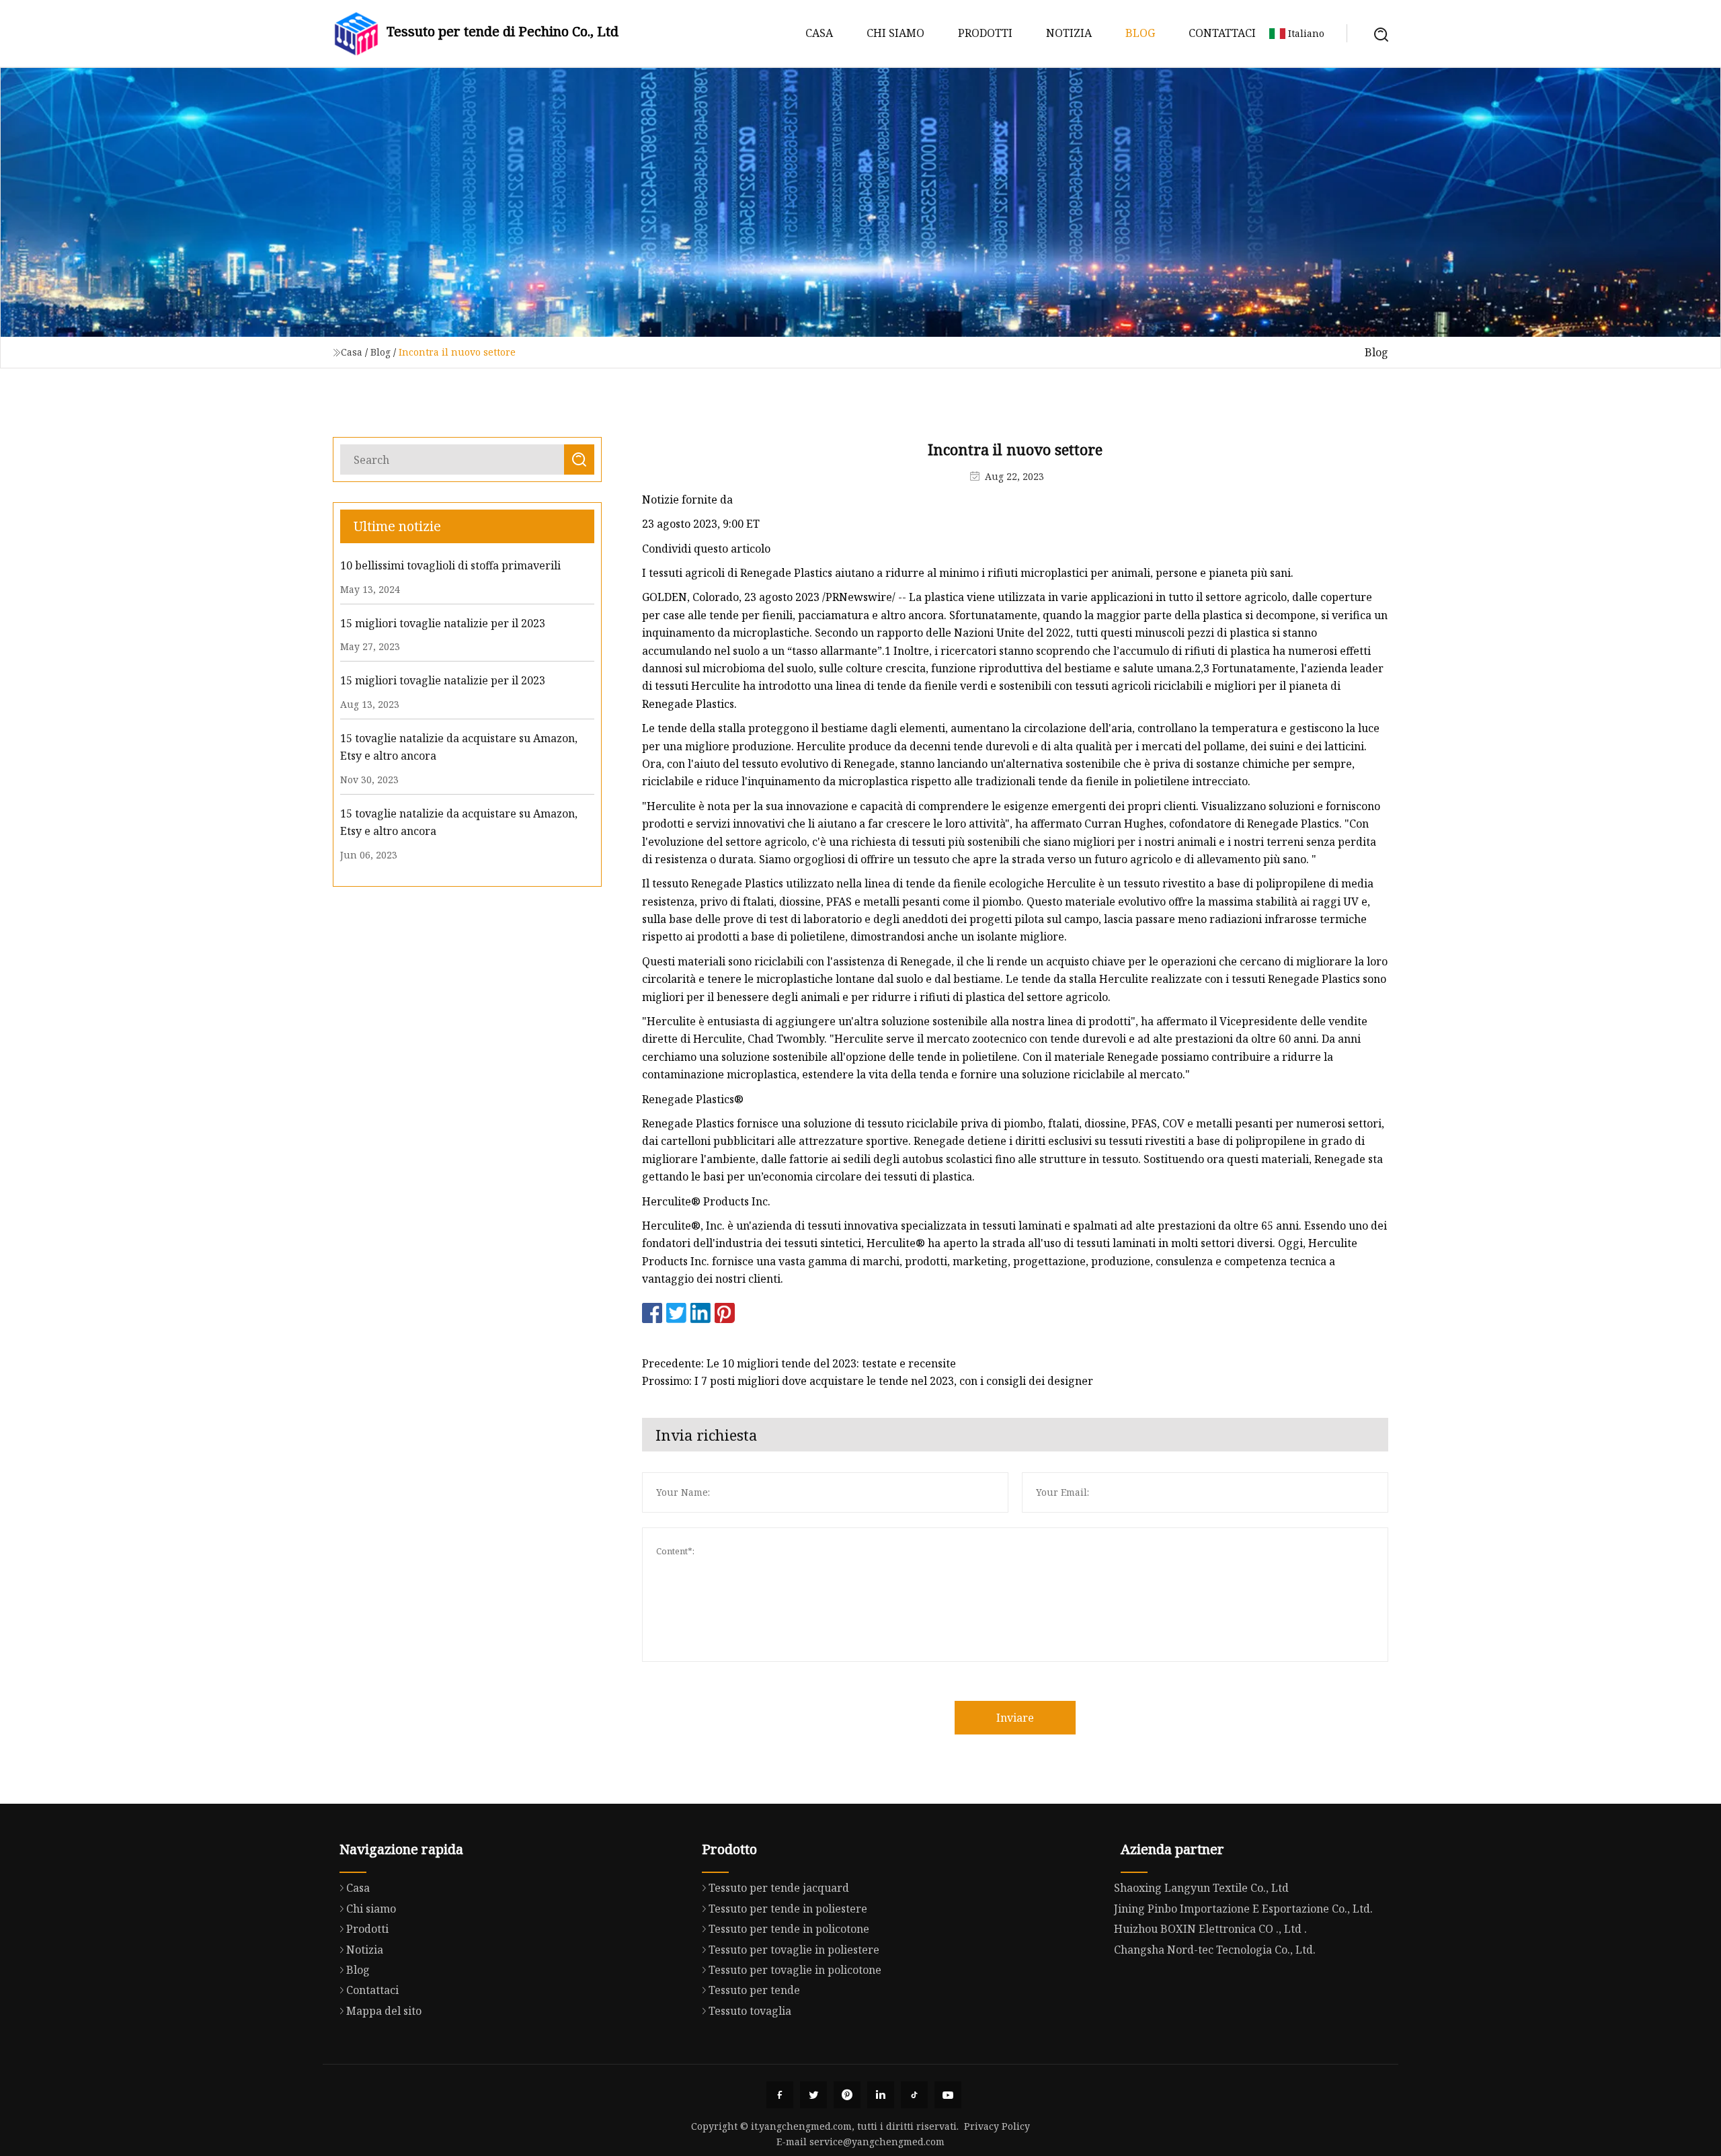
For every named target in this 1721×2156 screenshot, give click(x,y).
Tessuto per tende (754, 1990)
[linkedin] (881, 2095)
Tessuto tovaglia (750, 2011)
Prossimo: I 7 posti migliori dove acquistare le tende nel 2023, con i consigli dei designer (868, 1381)
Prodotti (985, 33)
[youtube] (948, 2095)
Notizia (1069, 33)
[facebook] (780, 2095)
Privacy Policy (997, 2126)
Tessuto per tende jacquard (779, 1888)
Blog (1140, 33)
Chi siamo (895, 33)
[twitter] (813, 2095)
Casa (819, 33)
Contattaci (1222, 33)
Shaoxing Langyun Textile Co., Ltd (1201, 1888)
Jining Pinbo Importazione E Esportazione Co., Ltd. (1243, 1909)
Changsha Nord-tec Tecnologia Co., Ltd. (1215, 1950)
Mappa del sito (384, 2011)
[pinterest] (847, 2095)
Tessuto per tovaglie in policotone (795, 1970)
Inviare (1015, 1718)
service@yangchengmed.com (877, 2142)
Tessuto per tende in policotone (789, 1929)
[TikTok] (914, 2095)
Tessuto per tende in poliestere (788, 1909)
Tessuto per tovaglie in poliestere (794, 1950)
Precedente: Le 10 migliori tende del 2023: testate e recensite (799, 1363)
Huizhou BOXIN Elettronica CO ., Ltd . (1210, 1929)
